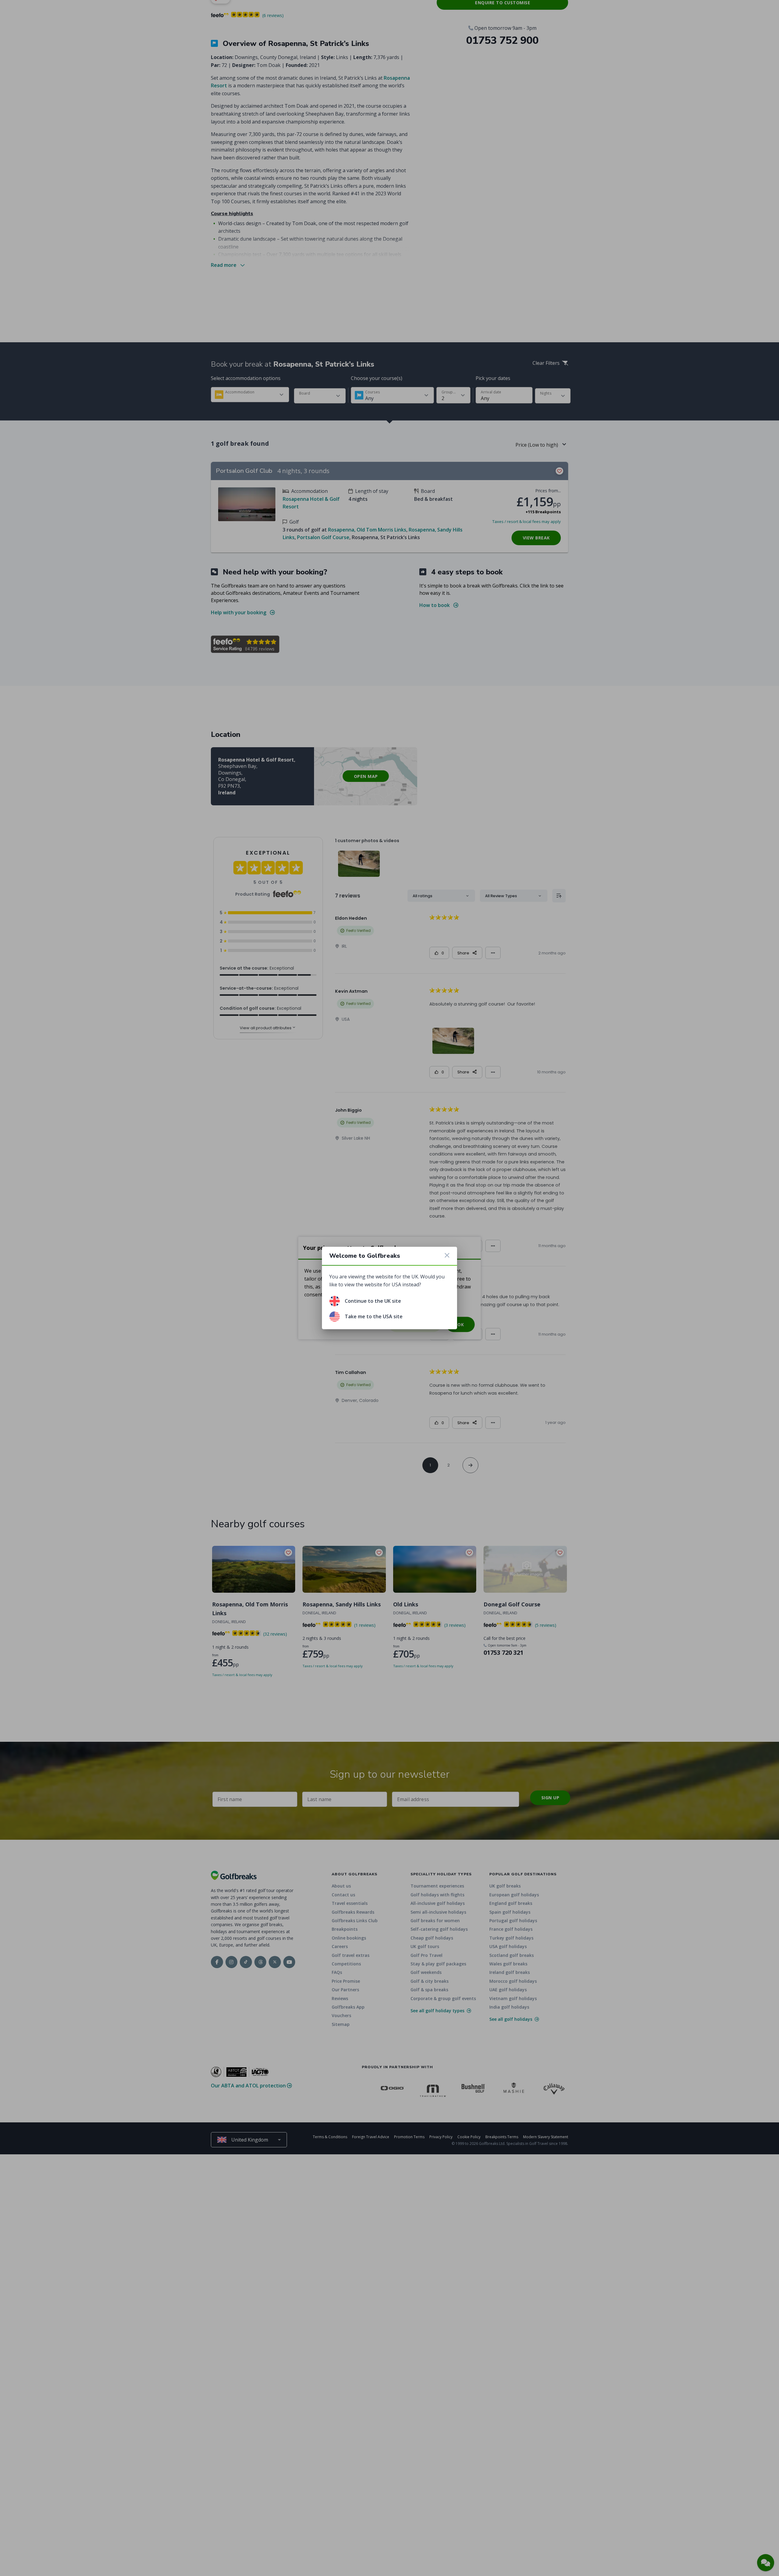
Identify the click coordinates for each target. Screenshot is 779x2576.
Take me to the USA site (374, 1316)
